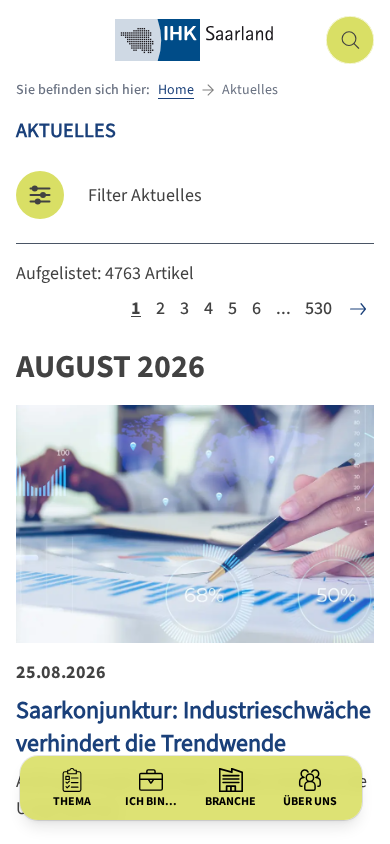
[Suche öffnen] (350, 40)
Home (176, 90)
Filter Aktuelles (145, 195)
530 (318, 308)
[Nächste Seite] (358, 309)
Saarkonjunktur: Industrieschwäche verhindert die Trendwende (193, 727)
